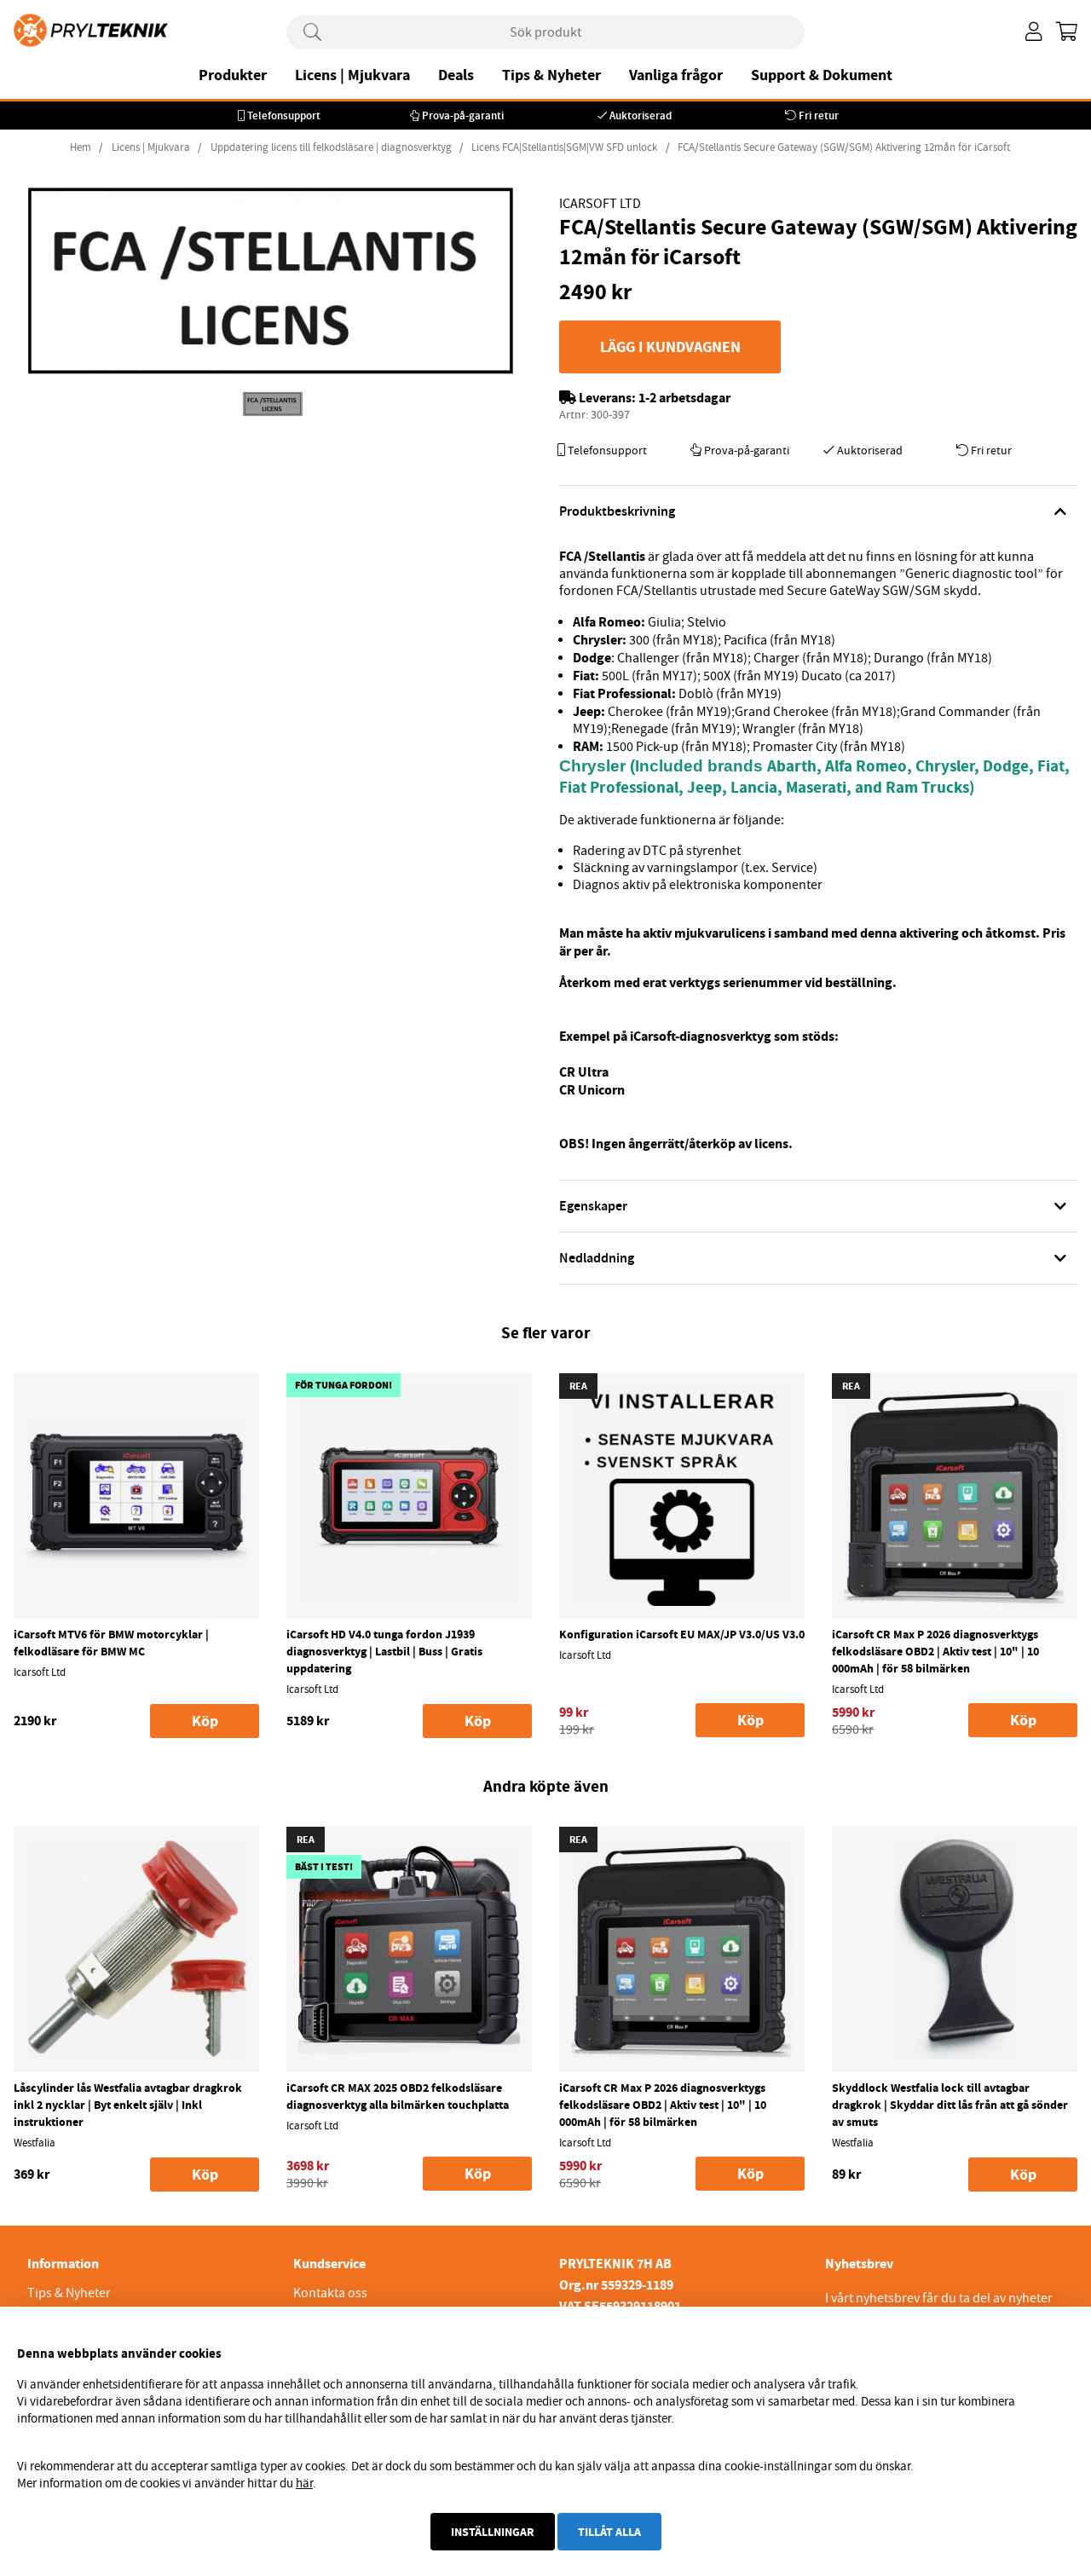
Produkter (233, 75)
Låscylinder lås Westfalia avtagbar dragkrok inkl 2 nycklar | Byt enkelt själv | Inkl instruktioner (128, 2105)
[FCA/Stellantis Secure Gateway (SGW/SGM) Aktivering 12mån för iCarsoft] (273, 404)
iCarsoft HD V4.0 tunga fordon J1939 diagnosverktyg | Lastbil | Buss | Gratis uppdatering (384, 1651)
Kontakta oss (330, 2293)
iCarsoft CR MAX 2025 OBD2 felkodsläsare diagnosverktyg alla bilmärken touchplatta (398, 2096)
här (304, 2483)
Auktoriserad (641, 116)
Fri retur (819, 116)
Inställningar (493, 2532)
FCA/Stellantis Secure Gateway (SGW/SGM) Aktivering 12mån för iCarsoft (844, 147)
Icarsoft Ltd (600, 204)
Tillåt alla (609, 2532)
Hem (81, 147)
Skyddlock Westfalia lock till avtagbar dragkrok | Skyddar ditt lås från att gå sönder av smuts (950, 2105)
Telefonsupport (284, 116)
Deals (456, 75)
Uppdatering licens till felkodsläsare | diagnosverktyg (331, 147)
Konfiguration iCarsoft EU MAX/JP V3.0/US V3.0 (682, 1634)
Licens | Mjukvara (352, 75)
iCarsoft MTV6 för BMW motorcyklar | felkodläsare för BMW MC (111, 1643)
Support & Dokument (822, 75)
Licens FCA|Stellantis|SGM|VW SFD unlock (564, 147)
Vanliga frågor (676, 75)
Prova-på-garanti (463, 116)
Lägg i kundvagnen (670, 347)
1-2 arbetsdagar (684, 398)
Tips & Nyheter (551, 75)
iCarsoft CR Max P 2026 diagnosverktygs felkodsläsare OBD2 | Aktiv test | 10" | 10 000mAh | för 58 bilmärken (935, 1651)
